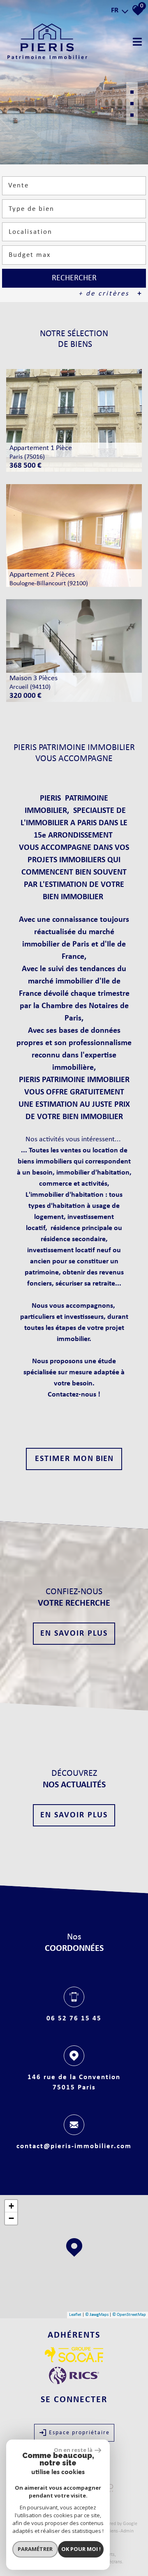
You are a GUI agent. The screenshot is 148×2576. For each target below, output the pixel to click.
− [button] (11, 2218)
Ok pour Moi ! (81, 2549)
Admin (127, 2531)
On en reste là (73, 2450)
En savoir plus (74, 1634)
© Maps (97, 2315)
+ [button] (11, 2206)
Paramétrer (35, 2549)
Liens (113, 2531)
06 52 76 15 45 (74, 2018)
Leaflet (75, 2315)
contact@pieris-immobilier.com (74, 2146)
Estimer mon (74, 1459)
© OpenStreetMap (129, 2315)
